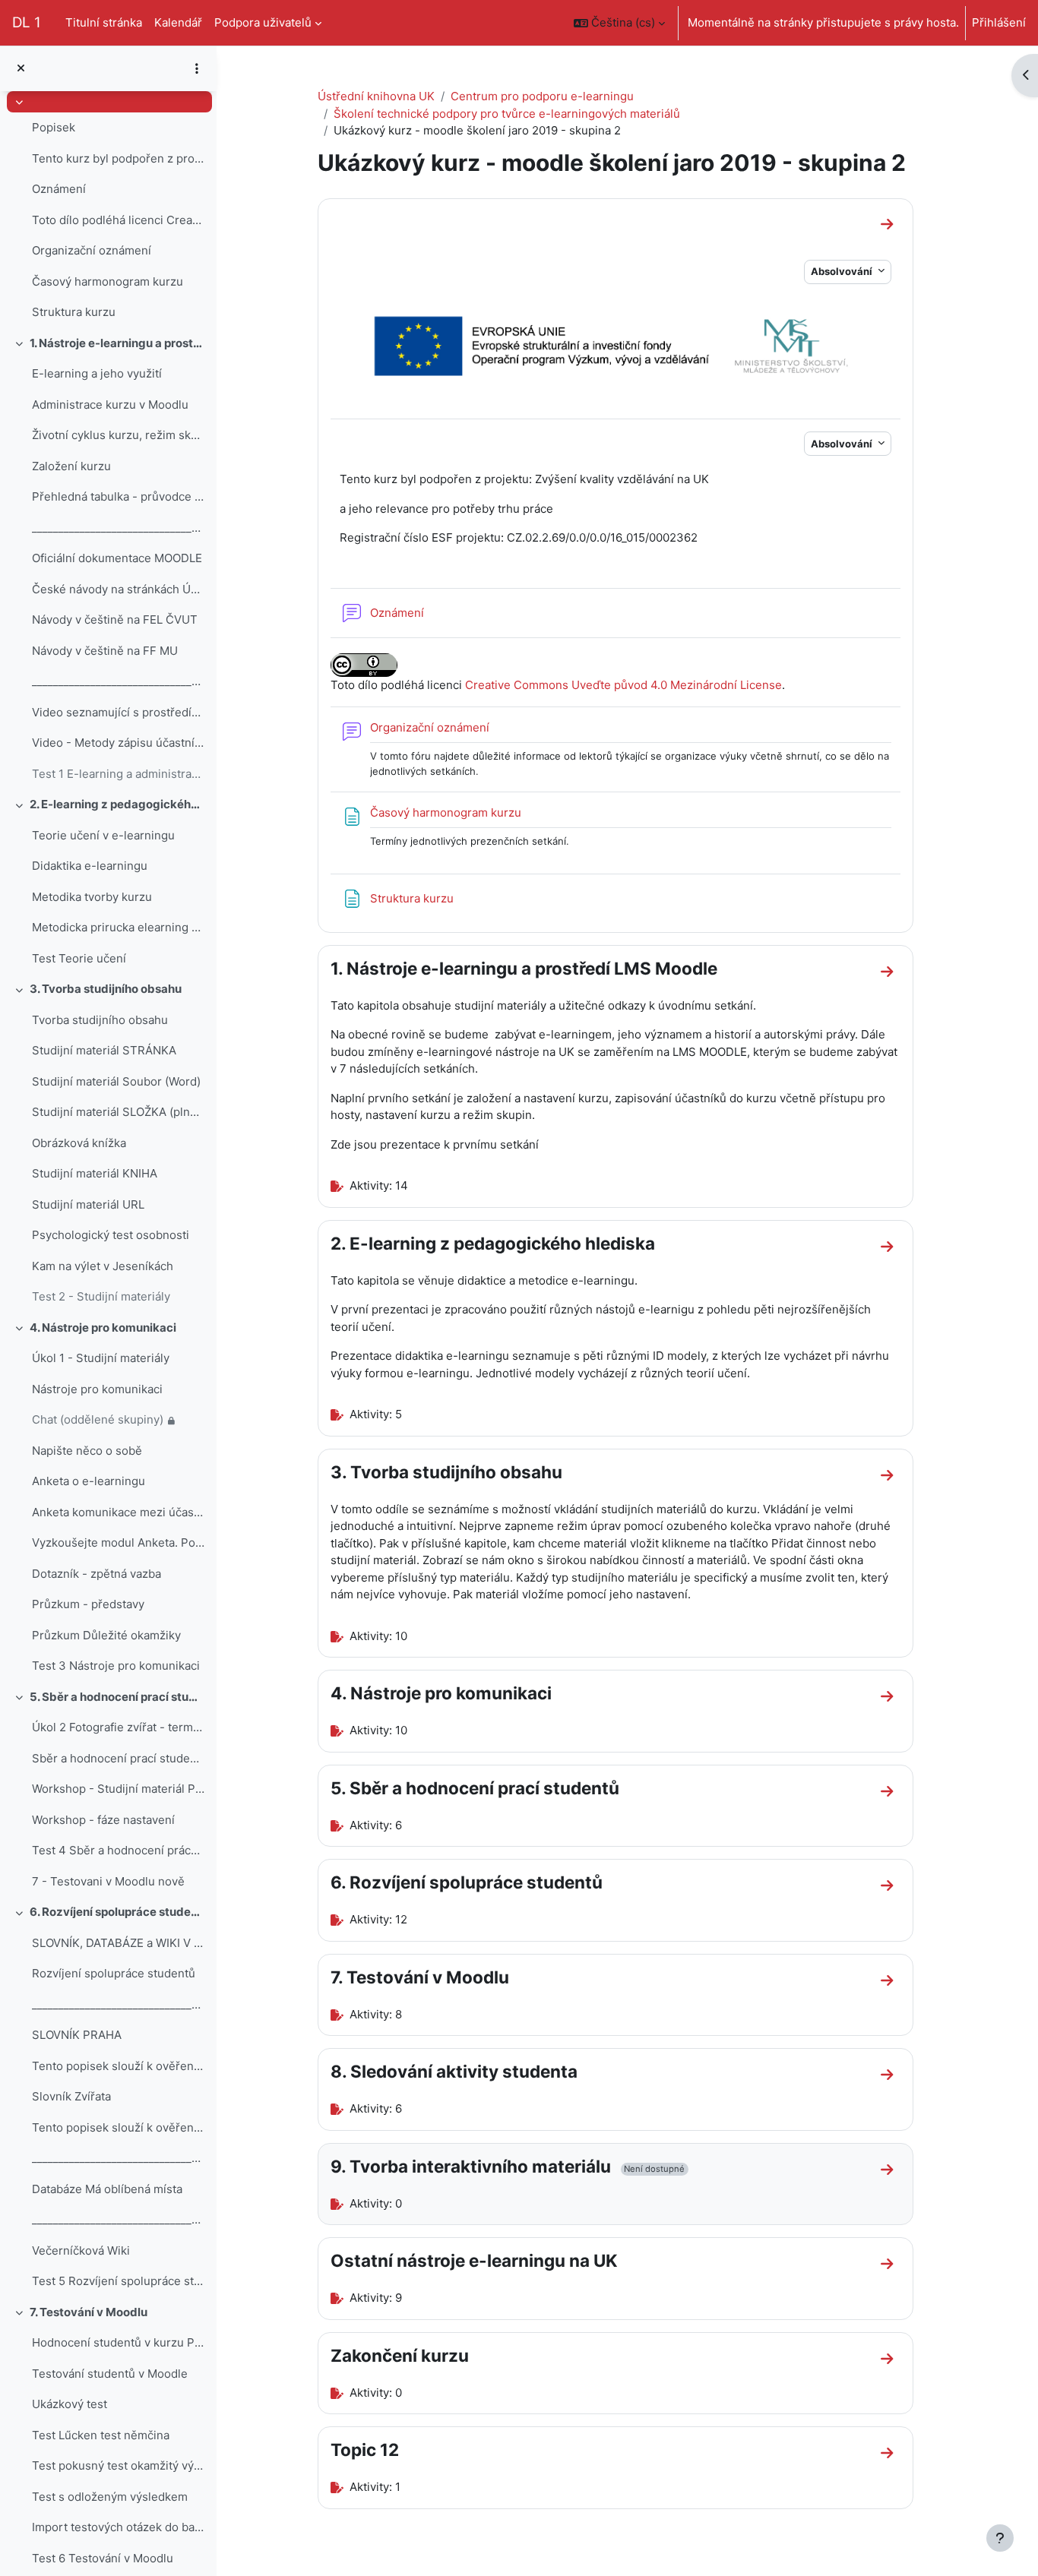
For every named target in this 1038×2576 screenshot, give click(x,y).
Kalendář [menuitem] (178, 22)
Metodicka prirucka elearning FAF (118, 927)
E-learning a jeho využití (97, 373)
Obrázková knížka (79, 1143)
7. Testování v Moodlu (89, 2312)
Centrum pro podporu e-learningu (542, 96)
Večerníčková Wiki (81, 2250)
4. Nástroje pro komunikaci (103, 1328)
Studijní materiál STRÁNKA (104, 1050)
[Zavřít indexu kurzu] (21, 69)
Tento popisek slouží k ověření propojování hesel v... (118, 2066)
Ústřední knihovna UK (376, 96)
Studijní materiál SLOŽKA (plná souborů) (118, 1112)
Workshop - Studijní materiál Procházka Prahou (118, 1789)
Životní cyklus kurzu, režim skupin (118, 435)
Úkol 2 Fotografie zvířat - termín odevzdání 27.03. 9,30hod (118, 1727)
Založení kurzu (71, 466)
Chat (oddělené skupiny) (98, 1419)
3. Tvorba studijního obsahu (106, 989)
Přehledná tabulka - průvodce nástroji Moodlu (118, 496)
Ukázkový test (70, 2404)
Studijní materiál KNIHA (95, 1173)
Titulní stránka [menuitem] (104, 22)
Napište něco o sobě (87, 1451)
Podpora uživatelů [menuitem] (263, 22)
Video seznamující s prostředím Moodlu (118, 712)
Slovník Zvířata (71, 2096)
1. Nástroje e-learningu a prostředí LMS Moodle (117, 343)
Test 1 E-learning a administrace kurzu (118, 774)
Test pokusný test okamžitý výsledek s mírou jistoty (118, 2465)
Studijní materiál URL (88, 1204)
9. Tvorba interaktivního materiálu (471, 2166)
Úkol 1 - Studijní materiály (101, 1358)
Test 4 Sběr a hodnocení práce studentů (118, 1850)
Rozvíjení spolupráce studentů (114, 1973)
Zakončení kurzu (400, 2355)
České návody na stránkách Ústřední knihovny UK (118, 589)
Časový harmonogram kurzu (108, 281)
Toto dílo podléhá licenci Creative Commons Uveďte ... (118, 220)
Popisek (54, 127)
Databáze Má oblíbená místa (107, 2189)
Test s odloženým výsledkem (110, 2497)
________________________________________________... (118, 528)
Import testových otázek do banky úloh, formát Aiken (118, 2527)
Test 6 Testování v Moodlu (103, 2558)
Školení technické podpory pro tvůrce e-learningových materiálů (507, 114)
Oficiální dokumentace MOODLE (117, 558)
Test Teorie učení (79, 958)
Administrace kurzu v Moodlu (110, 405)
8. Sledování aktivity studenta (454, 2071)
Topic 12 (365, 2450)
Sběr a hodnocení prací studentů (118, 1758)
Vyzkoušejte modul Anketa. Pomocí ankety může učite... (118, 1542)
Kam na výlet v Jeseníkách (103, 1266)
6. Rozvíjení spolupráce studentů (117, 1912)
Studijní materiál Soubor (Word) (116, 1081)
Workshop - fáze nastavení (103, 1820)
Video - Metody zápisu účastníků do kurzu (118, 743)
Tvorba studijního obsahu (100, 1020)
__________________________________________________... (118, 2004)
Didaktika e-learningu (90, 866)
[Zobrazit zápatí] (1000, 2538)
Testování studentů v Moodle (110, 2374)
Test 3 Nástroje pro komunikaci (116, 1666)
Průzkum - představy (88, 1604)
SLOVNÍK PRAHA (77, 2035)
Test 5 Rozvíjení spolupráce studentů (118, 2281)
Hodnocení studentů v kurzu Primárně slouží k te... (118, 2342)
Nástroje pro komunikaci (97, 1389)
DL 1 (27, 22)
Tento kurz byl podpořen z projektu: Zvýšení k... (118, 158)
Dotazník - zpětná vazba (97, 1574)
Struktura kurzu (74, 312)
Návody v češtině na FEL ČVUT (115, 620)
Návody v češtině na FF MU (105, 651)
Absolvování (843, 271)
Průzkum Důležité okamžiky (106, 1635)
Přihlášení (999, 22)
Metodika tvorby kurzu (92, 897)
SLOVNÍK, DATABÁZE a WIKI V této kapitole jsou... (118, 1943)
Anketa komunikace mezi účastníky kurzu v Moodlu (118, 1512)
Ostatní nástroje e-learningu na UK (474, 2260)
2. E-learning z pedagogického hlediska (117, 804)
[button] (619, 23)
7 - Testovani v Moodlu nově (108, 1881)
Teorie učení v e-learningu (103, 835)
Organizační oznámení (92, 250)
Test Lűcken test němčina (101, 2435)
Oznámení (59, 189)
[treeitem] (108, 210)
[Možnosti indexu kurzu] (197, 68)
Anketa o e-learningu (89, 1481)
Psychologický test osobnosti (111, 1235)
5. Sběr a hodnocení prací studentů (117, 1697)
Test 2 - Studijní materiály (101, 1296)
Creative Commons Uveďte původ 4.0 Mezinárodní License (623, 685)
